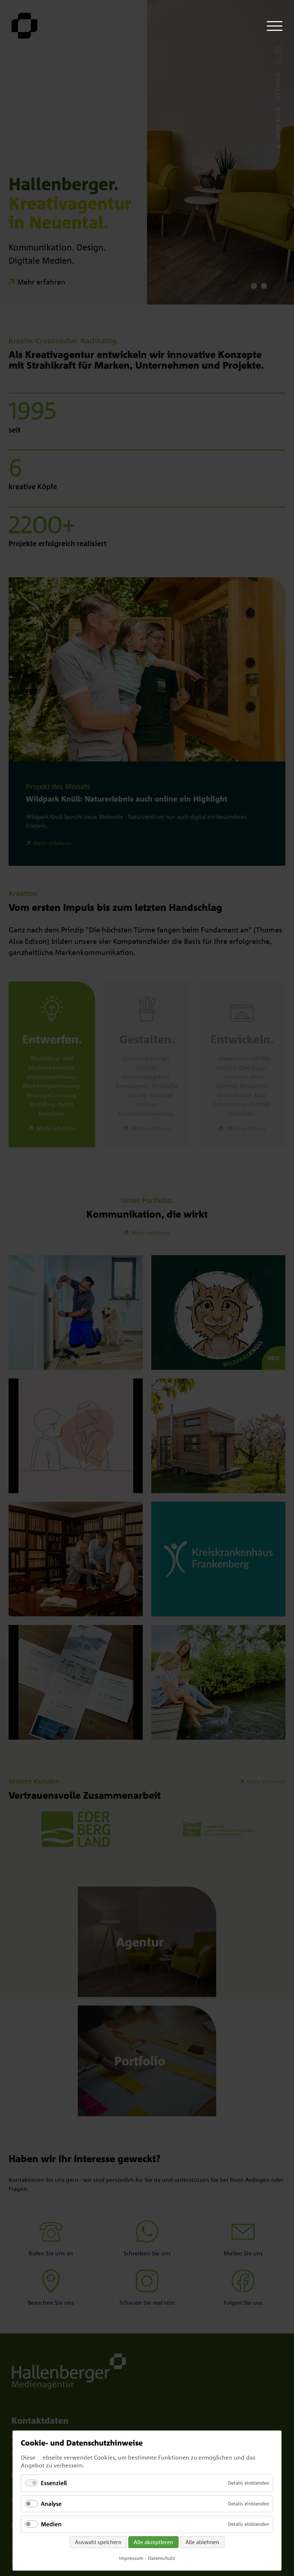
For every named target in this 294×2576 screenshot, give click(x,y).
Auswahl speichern (98, 2542)
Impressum (131, 2558)
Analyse (51, 2504)
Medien (51, 2524)
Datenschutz (162, 2558)
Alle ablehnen (202, 2542)
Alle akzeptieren (153, 2542)
